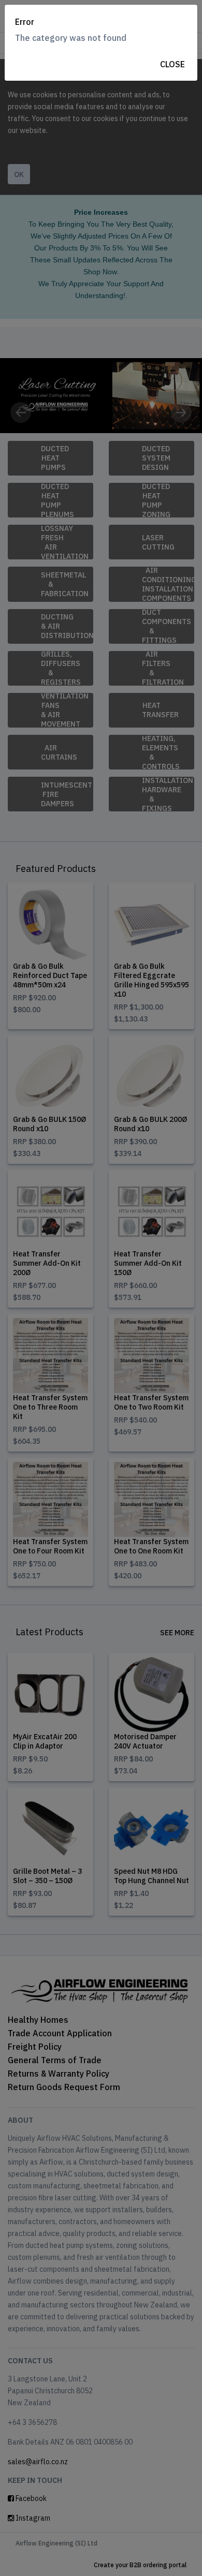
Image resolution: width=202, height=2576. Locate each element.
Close (172, 64)
